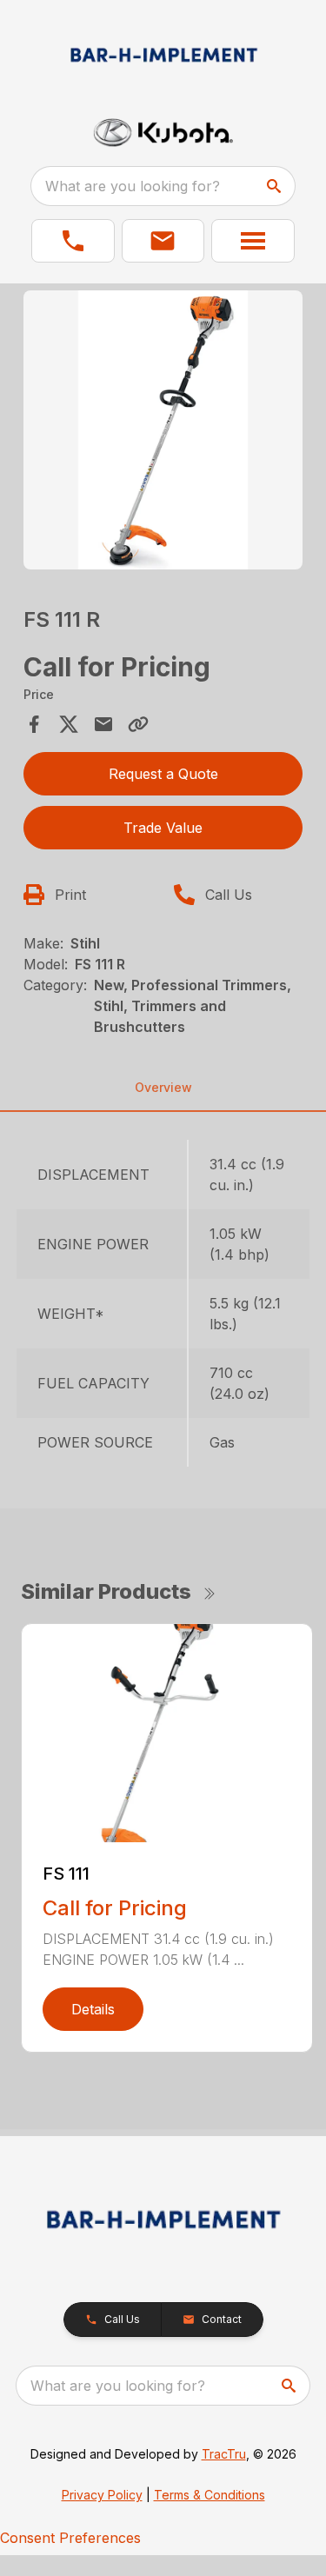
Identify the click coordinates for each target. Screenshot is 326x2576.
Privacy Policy (102, 2495)
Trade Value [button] (163, 828)
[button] (73, 241)
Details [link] (93, 2009)
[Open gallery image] (163, 430)
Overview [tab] (163, 1087)
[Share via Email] (103, 724)
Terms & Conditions (210, 2495)
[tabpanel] (163, 433)
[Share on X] (69, 724)
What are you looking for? (133, 186)
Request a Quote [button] (163, 774)
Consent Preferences (70, 2538)
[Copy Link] (138, 724)
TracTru (224, 2454)
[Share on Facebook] (34, 724)
